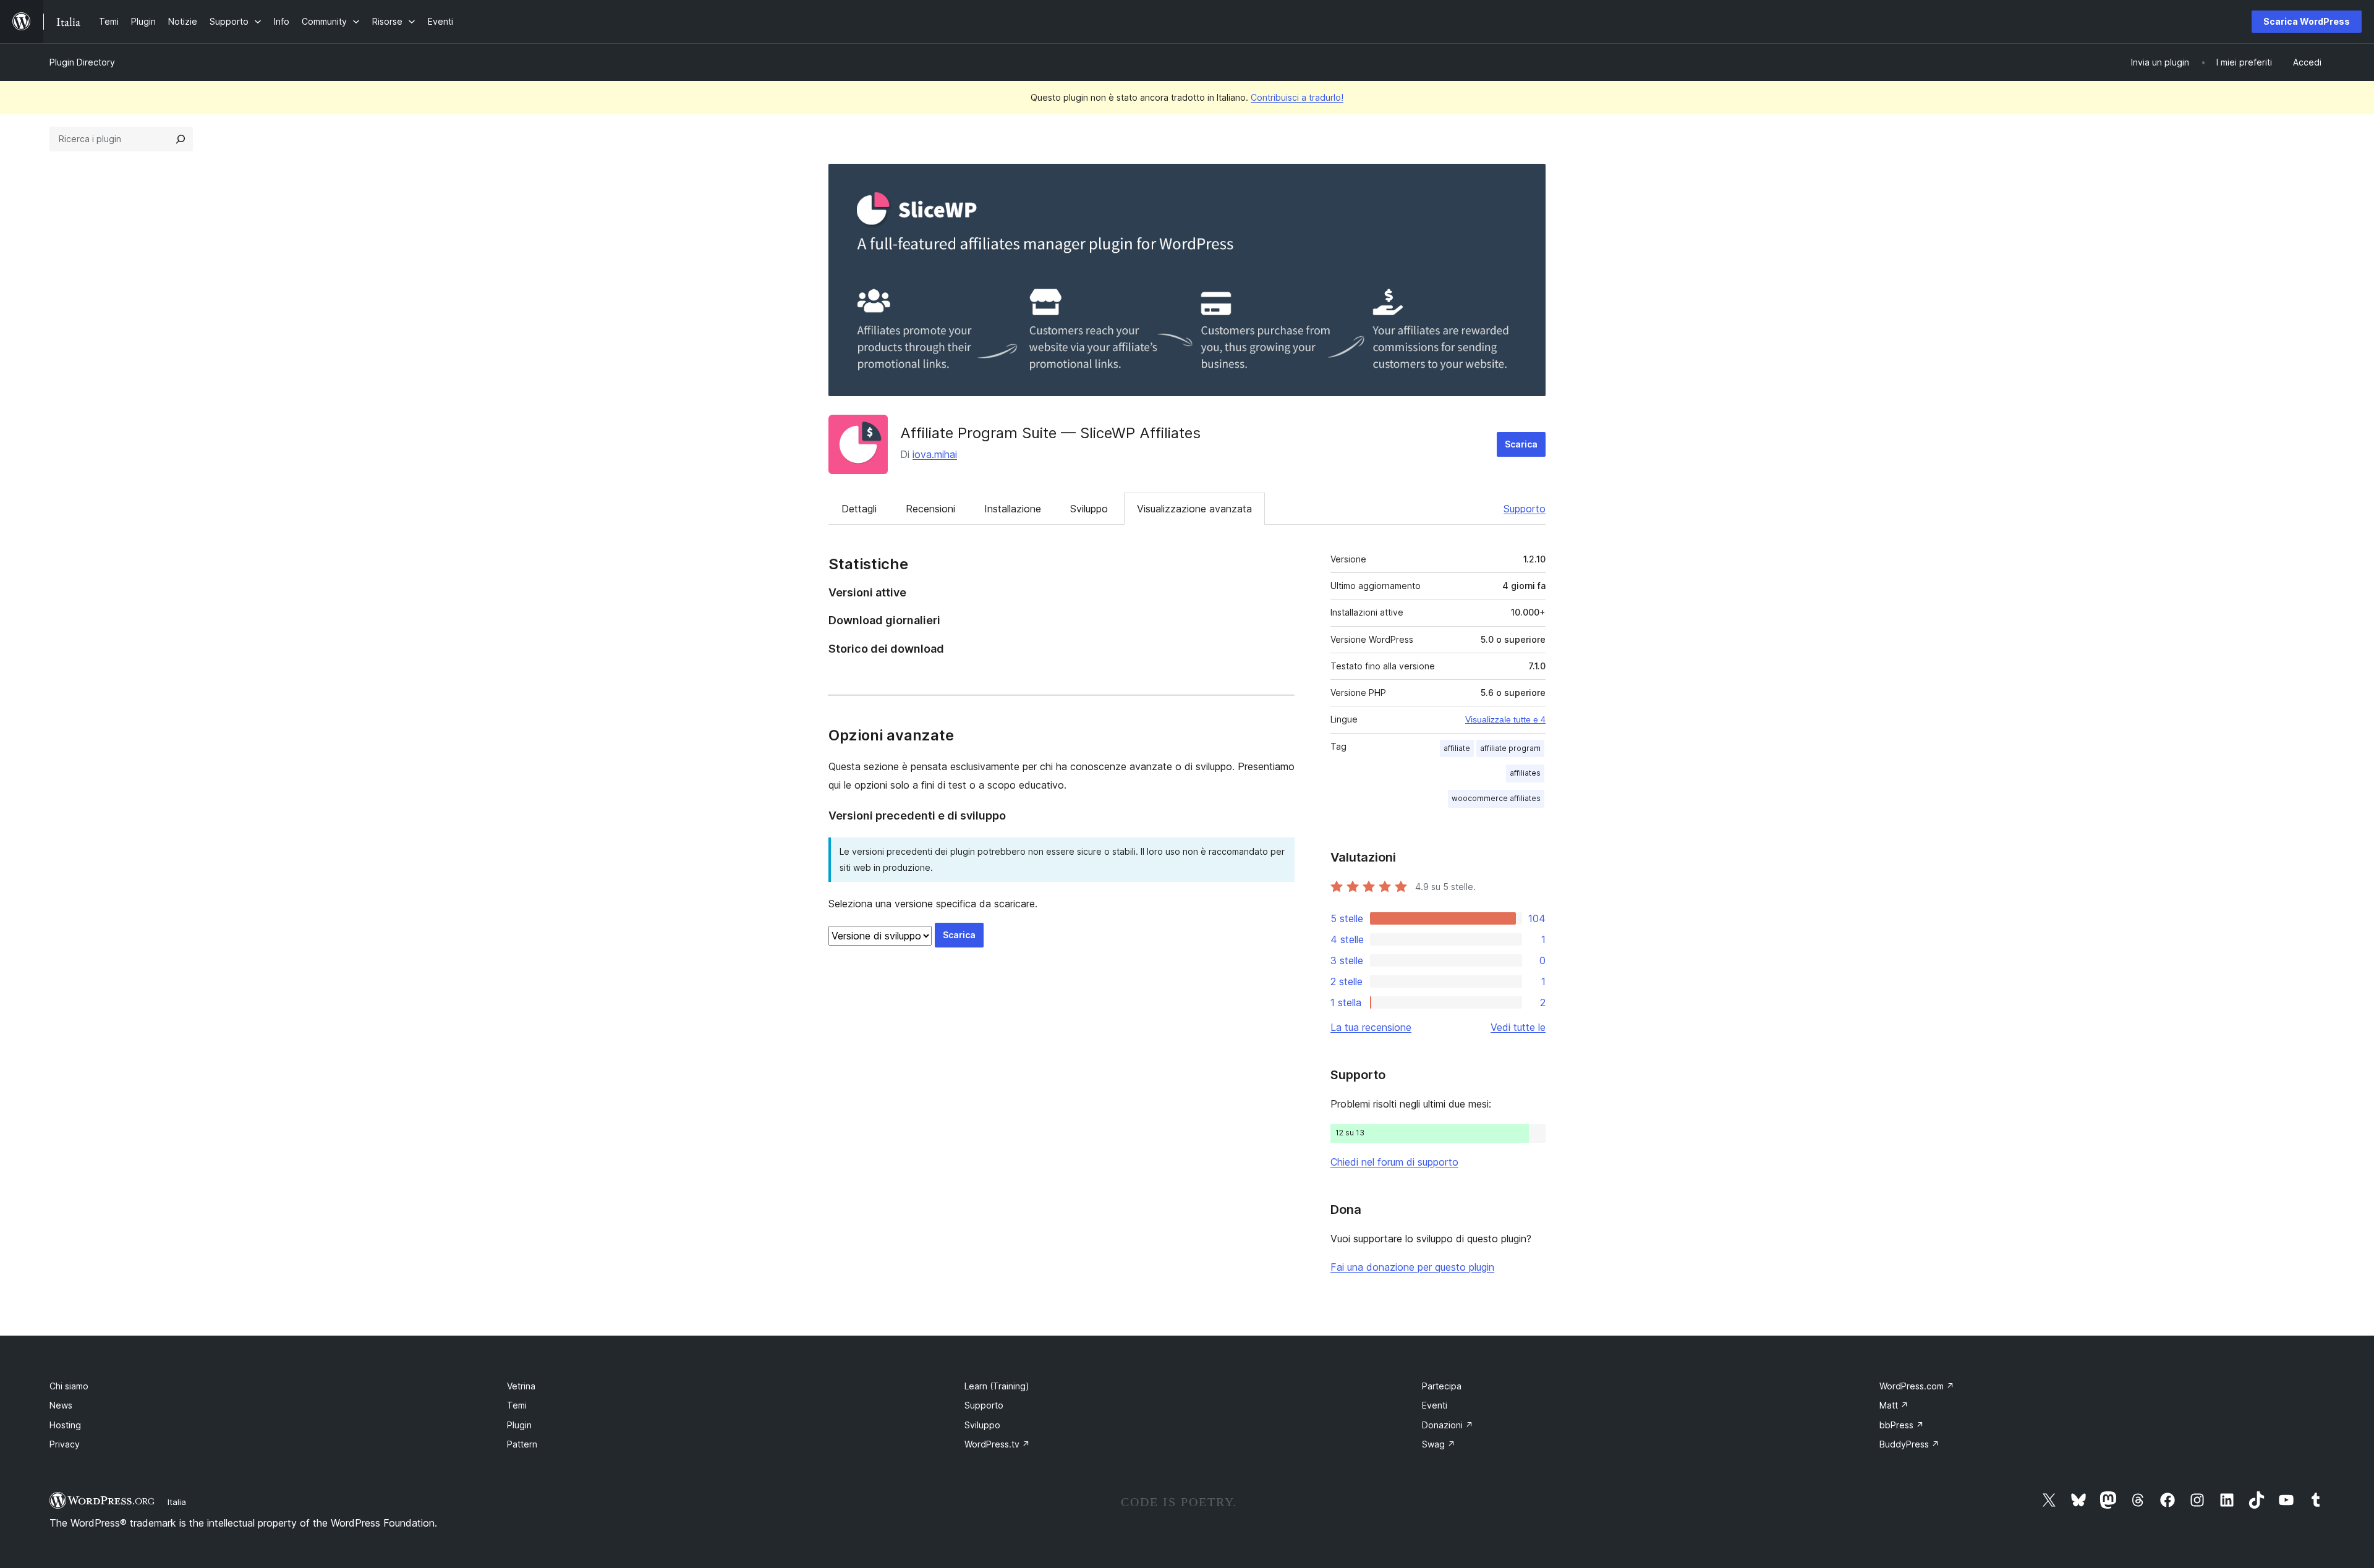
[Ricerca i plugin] (181, 139)
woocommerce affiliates (1496, 798)
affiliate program (1510, 748)
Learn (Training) (997, 1386)
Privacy (65, 1444)
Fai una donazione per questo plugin (1412, 1267)
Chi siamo (69, 1386)
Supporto (1525, 509)
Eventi (1435, 1405)
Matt (1894, 1405)
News (61, 1405)
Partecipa (1442, 1386)
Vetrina (521, 1386)
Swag (1439, 1444)
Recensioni (930, 509)
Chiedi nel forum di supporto (1394, 1162)
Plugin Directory (82, 62)
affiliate (1457, 748)
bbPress (1902, 1425)
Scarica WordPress (2307, 21)
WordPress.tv (997, 1444)
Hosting (65, 1425)
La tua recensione (1371, 1027)
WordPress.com (1917, 1386)
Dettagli (859, 509)
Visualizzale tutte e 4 (1505, 719)
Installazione (1013, 509)
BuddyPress (1909, 1444)
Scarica (1521, 444)
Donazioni (1448, 1425)
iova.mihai (935, 454)
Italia (177, 1502)
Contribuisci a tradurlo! (1297, 97)
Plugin (519, 1425)
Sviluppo (1089, 509)
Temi (517, 1405)
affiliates (1525, 773)
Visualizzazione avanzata (1194, 509)
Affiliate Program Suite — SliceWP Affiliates (1050, 433)
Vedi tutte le (1518, 1027)
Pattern (522, 1444)
